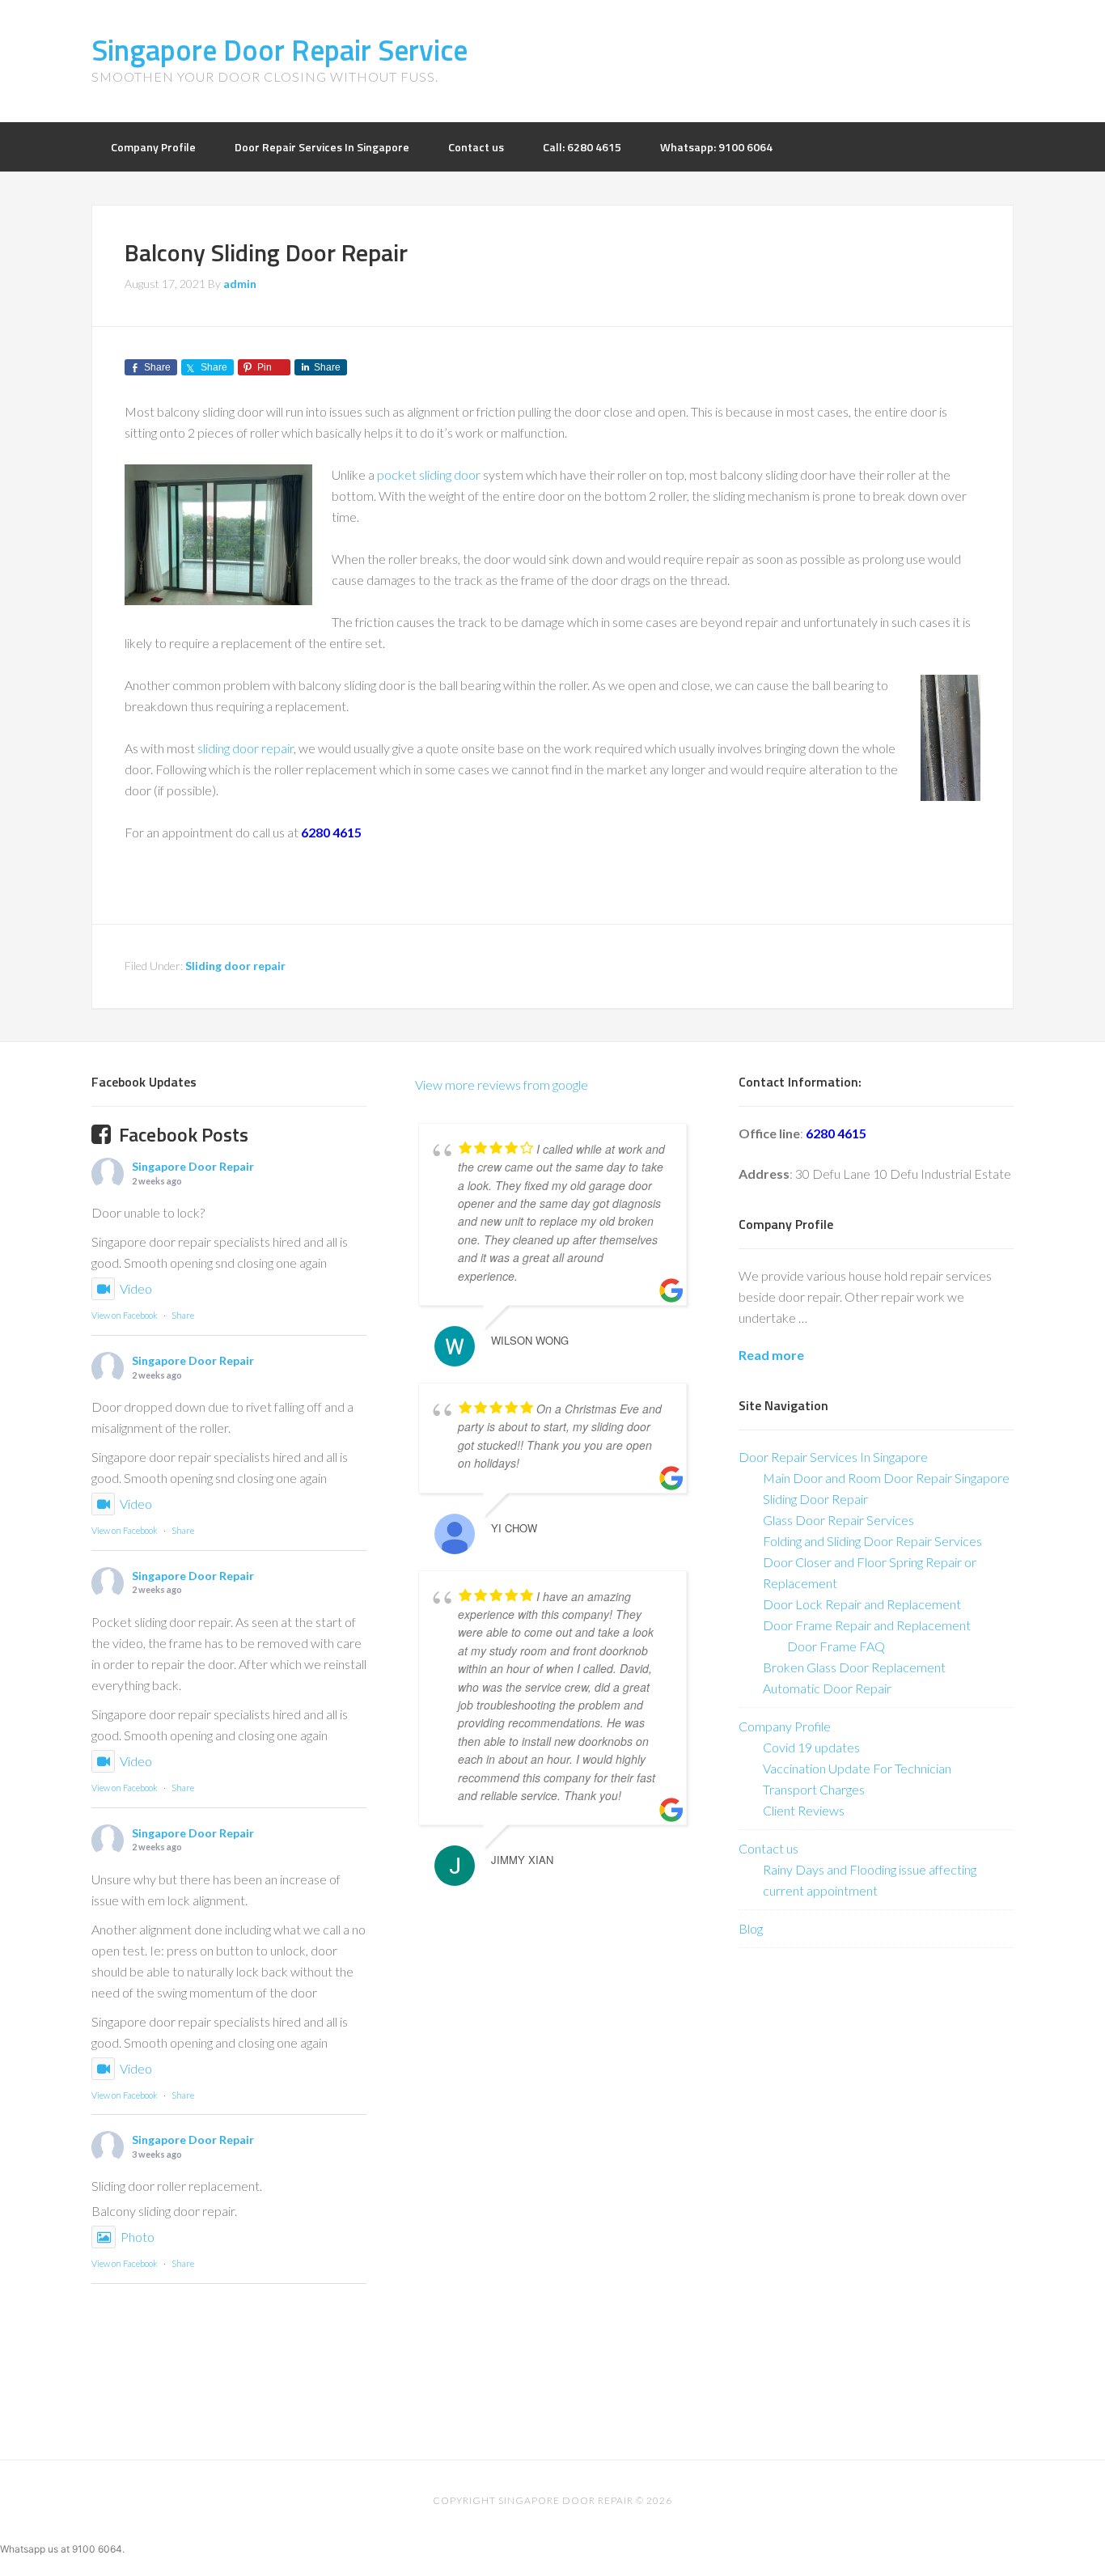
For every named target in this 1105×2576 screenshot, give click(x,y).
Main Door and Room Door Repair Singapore (886, 1478)
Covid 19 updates (811, 1747)
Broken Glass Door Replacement (854, 1667)
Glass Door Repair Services (838, 1520)
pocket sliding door (429, 475)
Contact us (768, 1848)
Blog (751, 1928)
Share (183, 1315)
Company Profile (785, 1726)
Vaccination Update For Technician (857, 1768)
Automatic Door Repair (827, 1688)
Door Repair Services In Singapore (833, 1457)
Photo (138, 2237)
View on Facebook (125, 1315)
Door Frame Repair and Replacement (867, 1625)
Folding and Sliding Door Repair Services (872, 1541)
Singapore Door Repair (193, 1166)
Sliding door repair (235, 966)
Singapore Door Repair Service (279, 50)
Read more (771, 1355)
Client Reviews (804, 1810)
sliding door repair (246, 748)
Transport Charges (814, 1789)
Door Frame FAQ (836, 1646)
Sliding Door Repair (815, 1499)
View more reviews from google (502, 1085)
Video (136, 1288)
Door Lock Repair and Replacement (862, 1604)
